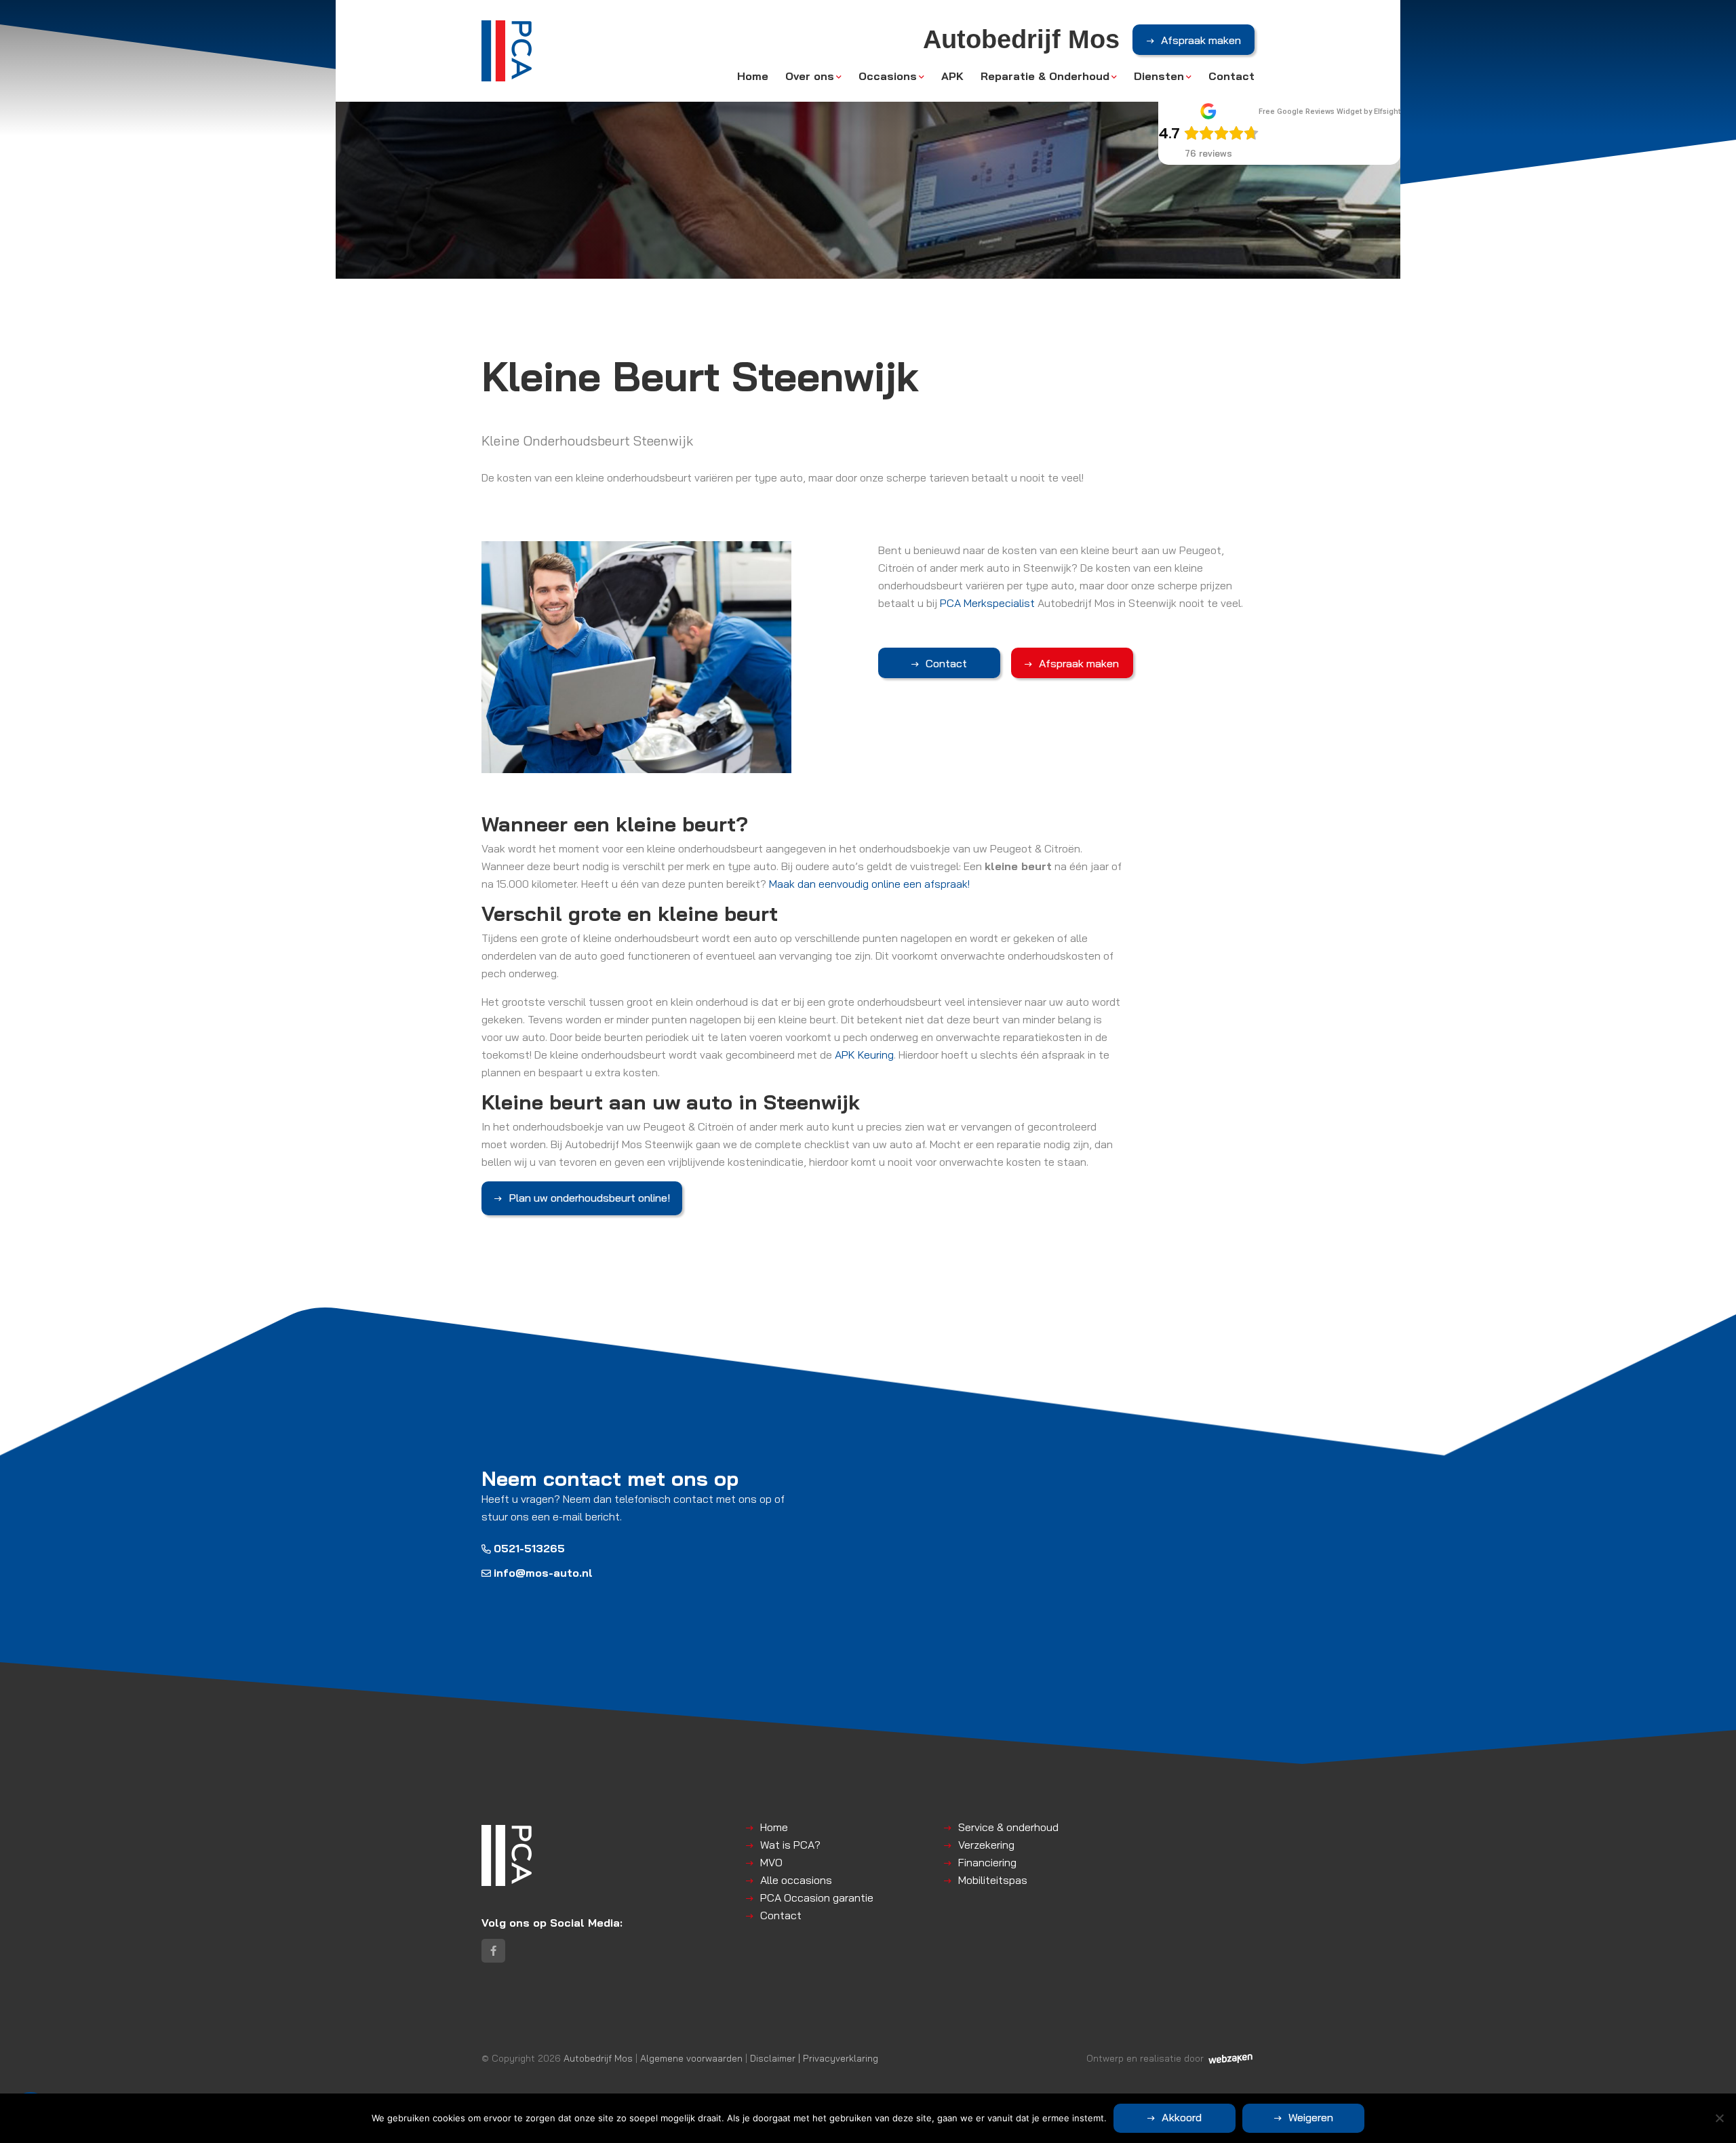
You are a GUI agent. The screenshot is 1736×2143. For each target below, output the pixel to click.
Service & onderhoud (1008, 1827)
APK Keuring (864, 1055)
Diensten (1159, 76)
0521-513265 (529, 1548)
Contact (1231, 76)
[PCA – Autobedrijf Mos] (507, 51)
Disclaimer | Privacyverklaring (814, 2058)
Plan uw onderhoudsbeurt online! (589, 1198)
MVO (771, 1862)
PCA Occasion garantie (817, 1898)
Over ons (810, 76)
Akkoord (1182, 2117)
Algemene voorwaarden (691, 2058)
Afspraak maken (1201, 40)
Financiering (987, 1862)
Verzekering (986, 1845)
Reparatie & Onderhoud (1045, 76)
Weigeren (1311, 2117)
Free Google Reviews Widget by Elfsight (1329, 112)
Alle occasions (796, 1880)
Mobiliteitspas (993, 1880)
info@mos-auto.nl (543, 1573)
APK (952, 76)
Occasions (888, 76)
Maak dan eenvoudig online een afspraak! (869, 884)
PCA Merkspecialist (987, 603)
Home (753, 76)
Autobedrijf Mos (598, 2058)
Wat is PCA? (790, 1845)
